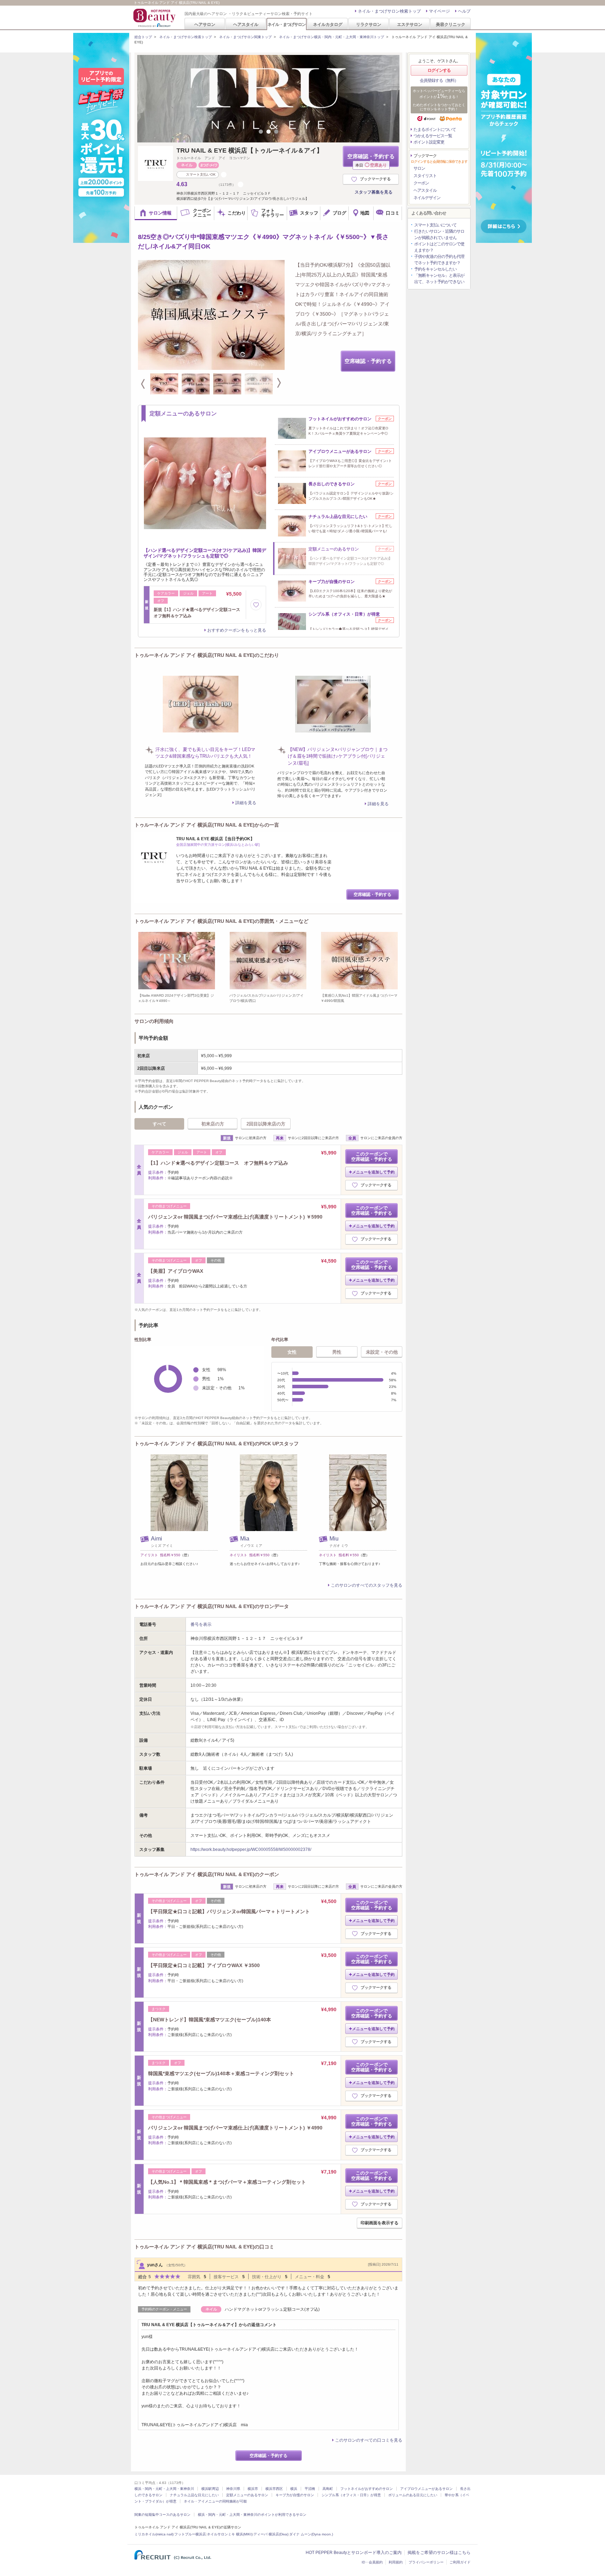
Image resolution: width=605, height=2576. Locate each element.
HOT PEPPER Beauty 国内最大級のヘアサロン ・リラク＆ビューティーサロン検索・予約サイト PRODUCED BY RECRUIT (155, 18)
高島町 (328, 2489)
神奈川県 (233, 2489)
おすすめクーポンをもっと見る (237, 630)
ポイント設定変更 (429, 142)
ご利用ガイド (460, 2562)
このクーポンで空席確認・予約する (372, 1157)
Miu (334, 1539)
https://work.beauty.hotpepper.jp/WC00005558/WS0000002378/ (251, 1849)
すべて (159, 1124)
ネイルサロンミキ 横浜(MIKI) (230, 2534)
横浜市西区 (274, 2489)
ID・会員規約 (372, 2562)
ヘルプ (464, 11)
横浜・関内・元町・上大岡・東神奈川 (164, 2489)
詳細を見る (246, 803)
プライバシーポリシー (426, 2562)
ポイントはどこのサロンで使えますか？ (439, 247)
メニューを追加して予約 (373, 1172)
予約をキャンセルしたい (435, 269)
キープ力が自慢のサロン (295, 2495)
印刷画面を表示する (380, 2223)
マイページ (439, 11)
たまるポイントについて (435, 129)
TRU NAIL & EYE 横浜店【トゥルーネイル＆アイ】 (250, 150)
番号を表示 (201, 1624)
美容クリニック (451, 24)
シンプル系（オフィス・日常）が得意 (351, 2495)
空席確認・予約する (371, 160)
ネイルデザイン (427, 198)
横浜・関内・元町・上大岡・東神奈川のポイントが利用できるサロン (252, 2515)
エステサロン (410, 24)
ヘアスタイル (246, 24)
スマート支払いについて (435, 225)
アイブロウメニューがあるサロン (426, 2489)
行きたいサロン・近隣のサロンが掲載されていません (439, 234)
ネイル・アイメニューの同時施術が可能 (215, 2501)
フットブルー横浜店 (190, 2534)
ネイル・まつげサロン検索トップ (389, 11)
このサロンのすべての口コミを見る (369, 2440)
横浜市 (253, 2489)
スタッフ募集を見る (374, 192)
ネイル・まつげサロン (286, 24)
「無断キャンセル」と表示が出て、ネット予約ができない (439, 279)
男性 (337, 1352)
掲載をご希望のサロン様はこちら (439, 2553)
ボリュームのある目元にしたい (413, 2495)
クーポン (421, 183)
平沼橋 (310, 2489)
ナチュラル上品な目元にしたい (194, 2495)
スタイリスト (425, 176)
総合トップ (143, 37)
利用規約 (396, 2562)
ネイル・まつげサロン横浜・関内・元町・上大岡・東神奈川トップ (332, 37)
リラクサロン (369, 24)
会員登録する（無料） (439, 80)
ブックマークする (375, 179)
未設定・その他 (382, 1352)
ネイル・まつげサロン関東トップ (245, 37)
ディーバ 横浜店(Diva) (271, 2534)
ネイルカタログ (328, 24)
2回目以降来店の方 (266, 1124)
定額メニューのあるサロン (247, 2495)
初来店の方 (213, 1124)
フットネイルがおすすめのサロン (367, 2489)
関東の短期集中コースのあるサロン (162, 2515)
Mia (245, 1539)
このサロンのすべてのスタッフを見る (367, 1585)
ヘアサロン (205, 24)
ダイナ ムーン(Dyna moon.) (311, 2534)
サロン (419, 168)
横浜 (294, 2489)
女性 (292, 1352)
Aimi (157, 1539)
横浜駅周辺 (210, 2489)
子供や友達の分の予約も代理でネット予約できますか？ (439, 260)
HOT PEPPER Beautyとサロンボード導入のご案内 (354, 2553)
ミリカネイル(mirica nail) (154, 2534)
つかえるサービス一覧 (433, 136)
